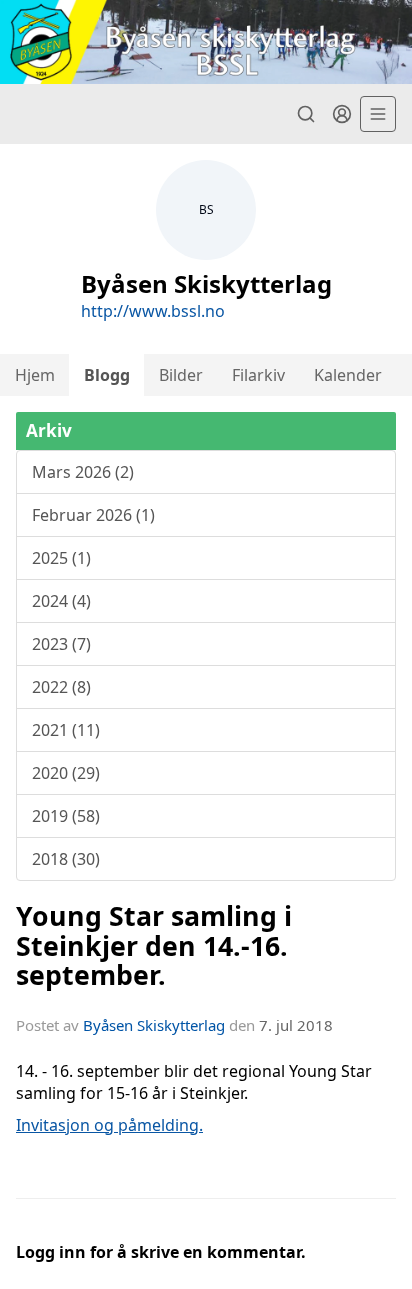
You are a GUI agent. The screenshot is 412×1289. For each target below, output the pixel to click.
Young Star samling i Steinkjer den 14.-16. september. (154, 945)
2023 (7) (61, 644)
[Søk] (306, 114)
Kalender (348, 375)
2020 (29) (66, 773)
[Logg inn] (342, 114)
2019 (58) (66, 816)
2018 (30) (66, 859)
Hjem (35, 375)
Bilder (181, 375)
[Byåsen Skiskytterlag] (206, 42)
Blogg (107, 375)
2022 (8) (61, 687)
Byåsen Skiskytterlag (154, 1025)
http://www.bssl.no (153, 311)
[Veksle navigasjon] (378, 114)
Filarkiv (258, 375)
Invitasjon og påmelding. (109, 1125)
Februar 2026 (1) (93, 515)
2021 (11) (66, 730)
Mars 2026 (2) (83, 472)
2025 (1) (61, 558)
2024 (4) (61, 601)
